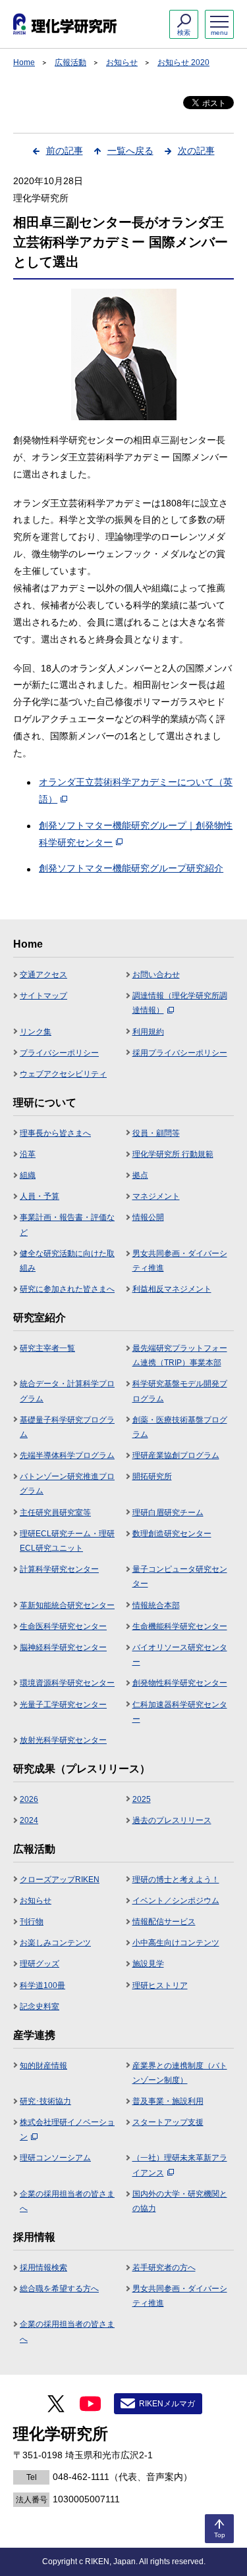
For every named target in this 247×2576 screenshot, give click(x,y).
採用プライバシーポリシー (180, 1053)
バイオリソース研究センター (180, 1655)
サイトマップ (43, 996)
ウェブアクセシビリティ (63, 1074)
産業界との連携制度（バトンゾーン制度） (180, 2073)
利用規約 (148, 1032)
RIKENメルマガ (167, 2404)
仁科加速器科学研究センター (180, 1712)
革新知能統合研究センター (67, 1605)
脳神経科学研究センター (63, 1647)
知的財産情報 (43, 2066)
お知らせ (122, 62)
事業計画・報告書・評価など (67, 1225)
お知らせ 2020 (183, 62)
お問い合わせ (156, 975)
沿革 (28, 1154)
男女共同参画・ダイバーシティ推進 (180, 1261)
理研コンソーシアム (55, 2158)
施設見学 (148, 1964)
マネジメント (156, 1196)
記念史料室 (40, 2006)
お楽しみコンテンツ (55, 1943)
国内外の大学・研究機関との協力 (180, 2201)
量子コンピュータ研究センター (180, 1576)
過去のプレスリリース (172, 1820)
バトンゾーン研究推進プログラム (67, 1484)
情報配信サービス (164, 1922)
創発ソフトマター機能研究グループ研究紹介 (131, 868)
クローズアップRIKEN (60, 1880)
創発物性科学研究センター (180, 1683)
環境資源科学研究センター (67, 1683)
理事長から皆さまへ (55, 1133)
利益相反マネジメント (172, 1289)
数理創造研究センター (172, 1534)
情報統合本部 (156, 1605)
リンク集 (36, 1032)
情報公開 (148, 1217)
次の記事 (196, 151)
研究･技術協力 (45, 2101)
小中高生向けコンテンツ (176, 1943)
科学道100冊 (42, 1985)
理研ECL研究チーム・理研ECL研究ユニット (67, 1541)
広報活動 (70, 62)
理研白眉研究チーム (168, 1513)
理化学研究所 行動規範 (173, 1154)
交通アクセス (43, 975)
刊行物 (32, 1922)
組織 (28, 1175)
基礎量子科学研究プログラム (67, 1427)
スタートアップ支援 (168, 2122)
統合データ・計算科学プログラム (67, 1391)
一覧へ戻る (130, 151)
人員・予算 (40, 1196)
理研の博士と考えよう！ (176, 1880)
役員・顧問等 (156, 1133)
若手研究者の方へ (164, 2268)
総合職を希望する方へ (59, 2289)
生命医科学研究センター (63, 1626)
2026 (29, 1799)
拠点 (140, 1175)
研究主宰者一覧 (47, 1348)
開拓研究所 (152, 1476)
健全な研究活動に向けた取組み (67, 1261)
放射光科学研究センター (63, 1740)
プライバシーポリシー (59, 1053)
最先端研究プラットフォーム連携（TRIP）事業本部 (180, 1355)
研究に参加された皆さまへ (67, 1289)
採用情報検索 (43, 2268)
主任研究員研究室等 (55, 1513)
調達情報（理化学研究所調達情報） (180, 1003)
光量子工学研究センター (63, 1705)
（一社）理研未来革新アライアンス (180, 2165)
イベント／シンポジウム (176, 1901)
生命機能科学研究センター (180, 1626)
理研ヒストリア (160, 1985)
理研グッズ (40, 1964)
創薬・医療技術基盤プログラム (180, 1427)
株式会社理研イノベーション (67, 2129)
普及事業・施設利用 (168, 2101)
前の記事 (65, 151)
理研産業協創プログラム (176, 1455)
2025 (142, 1799)
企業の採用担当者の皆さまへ (67, 2201)
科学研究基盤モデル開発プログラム (180, 1391)
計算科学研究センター (59, 1569)
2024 (29, 1820)
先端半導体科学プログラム (67, 1455)
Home (24, 62)
